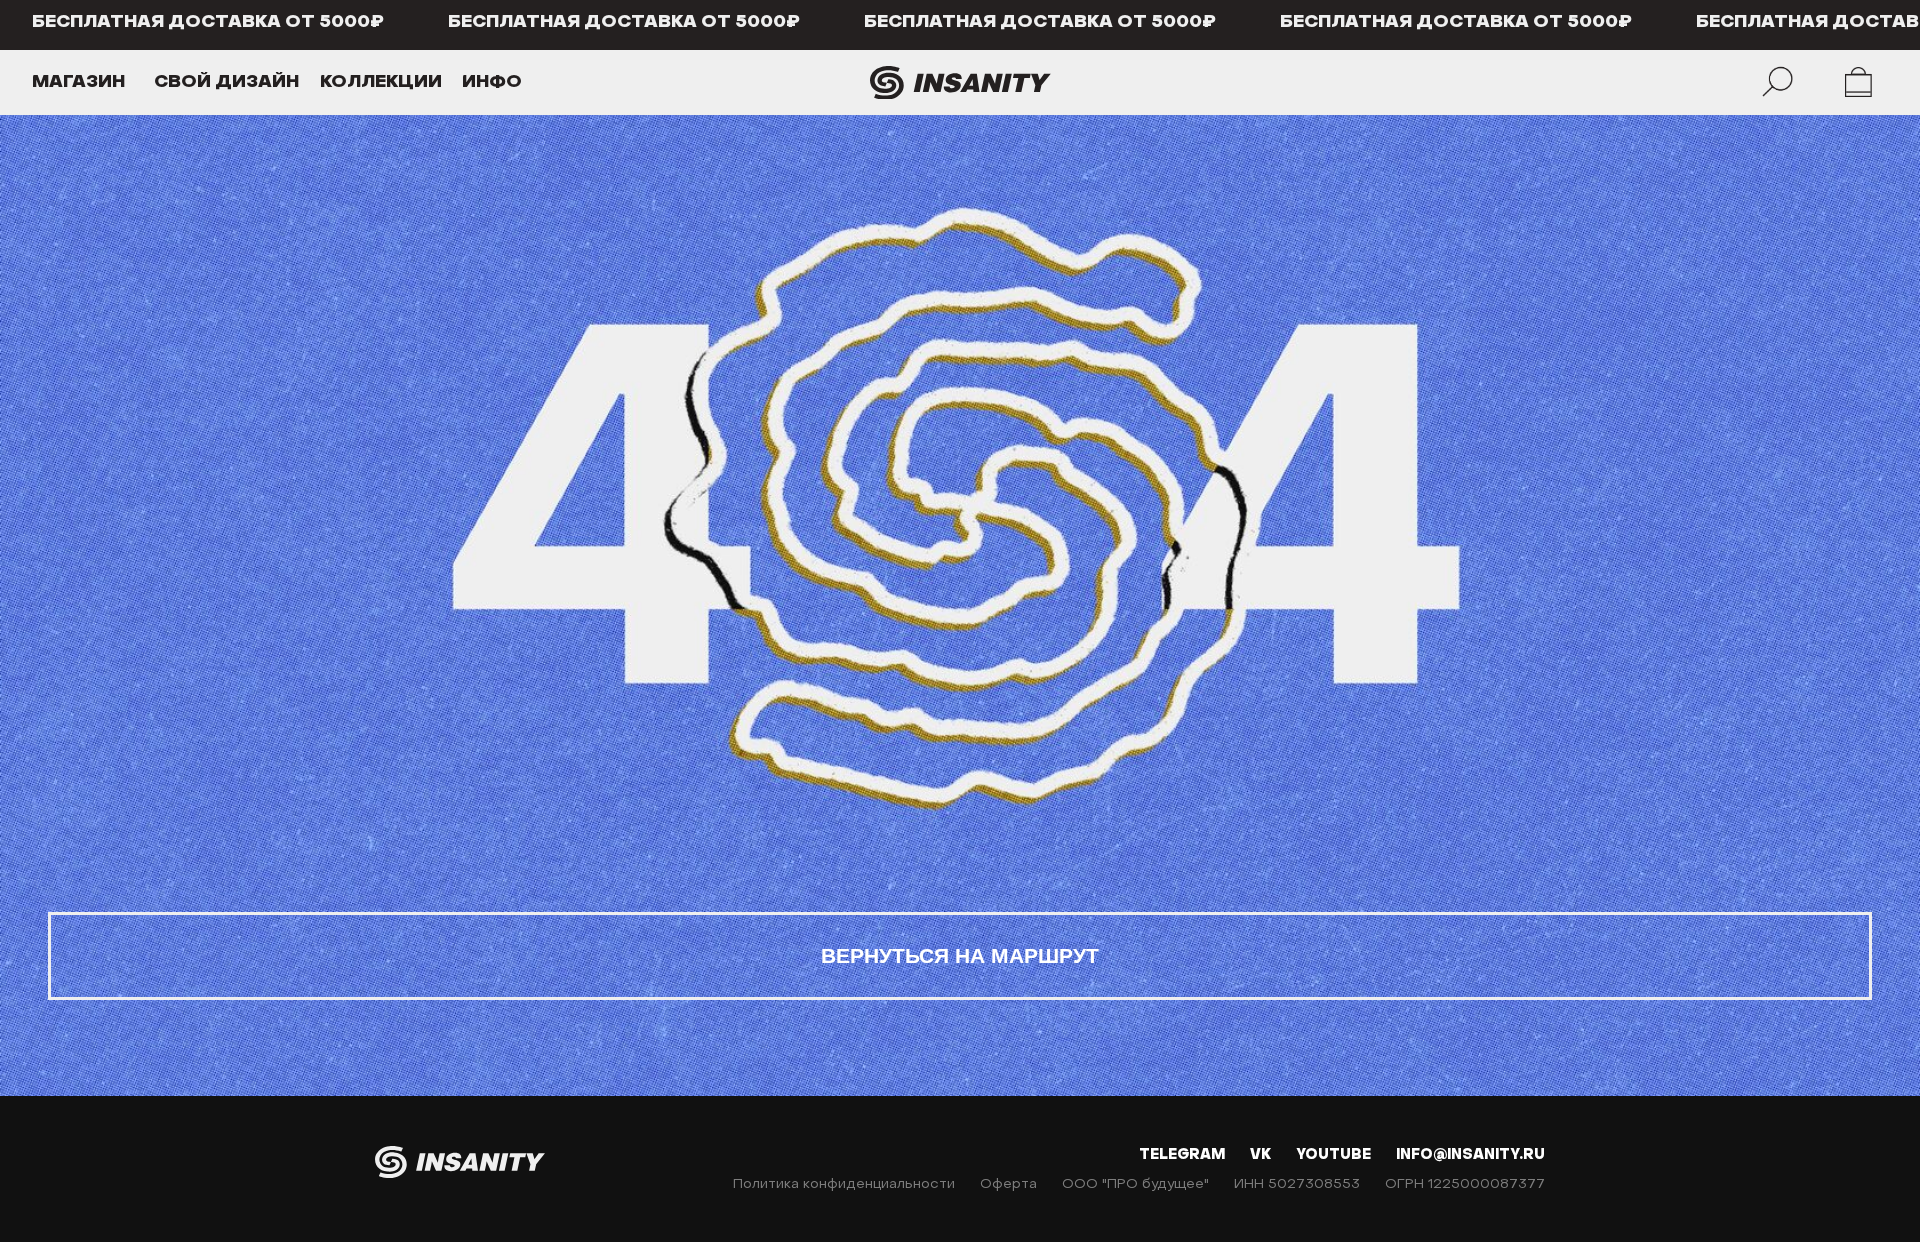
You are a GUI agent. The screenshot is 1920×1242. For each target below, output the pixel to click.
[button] (116, 82)
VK (1260, 1155)
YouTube (1333, 1155)
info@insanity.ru (1470, 1155)
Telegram (1182, 1155)
